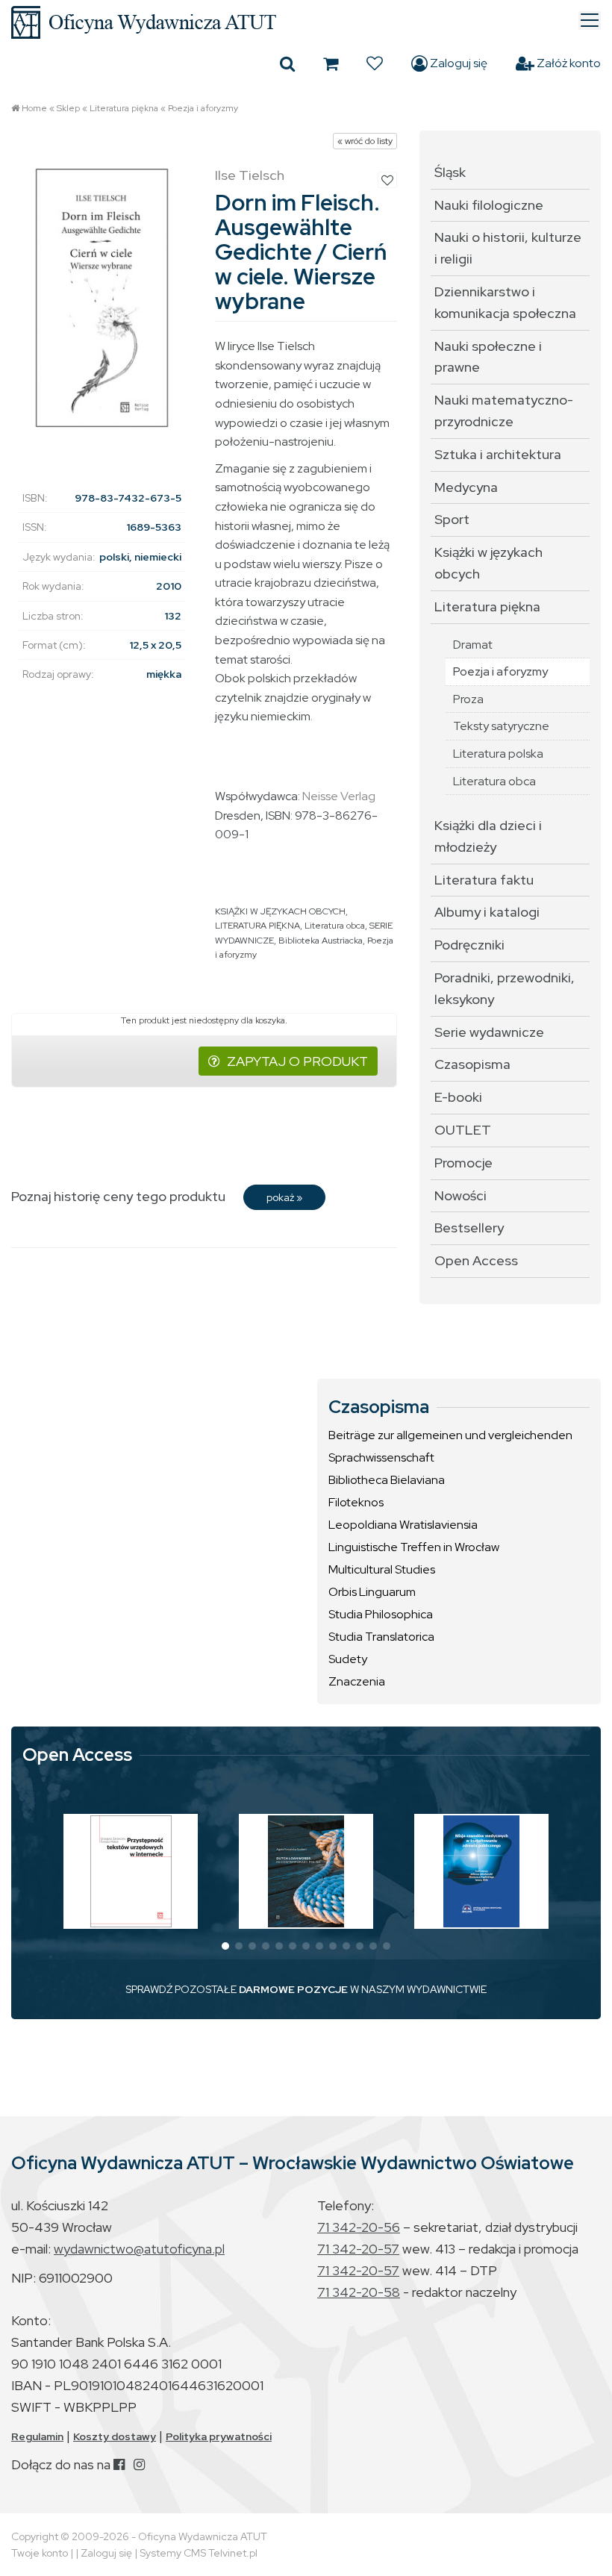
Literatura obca (335, 926)
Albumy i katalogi (487, 912)
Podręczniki (469, 945)
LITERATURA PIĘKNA (257, 926)
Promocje (463, 1163)
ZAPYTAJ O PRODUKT (297, 1061)
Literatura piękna (124, 108)
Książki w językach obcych (488, 563)
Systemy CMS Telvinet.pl (199, 2553)
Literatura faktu (484, 880)
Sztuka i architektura (498, 454)
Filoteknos (356, 1502)
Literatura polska (498, 754)
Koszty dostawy (115, 2436)
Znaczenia (357, 1681)
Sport (452, 519)
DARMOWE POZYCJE (293, 1989)
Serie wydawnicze (489, 1032)
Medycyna (466, 487)
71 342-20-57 (358, 2249)
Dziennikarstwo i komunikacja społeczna (505, 302)
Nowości (460, 1195)
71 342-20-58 (359, 2292)
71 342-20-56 (359, 2227)
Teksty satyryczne (501, 726)
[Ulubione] (375, 63)
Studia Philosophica (381, 1614)
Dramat (473, 645)
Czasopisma (472, 1064)
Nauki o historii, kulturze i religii (508, 248)
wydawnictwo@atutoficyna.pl (139, 2249)
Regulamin (37, 2436)
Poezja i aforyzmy (203, 108)
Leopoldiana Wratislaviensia (403, 1525)
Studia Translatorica (381, 1637)
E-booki (458, 1097)
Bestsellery (469, 1228)
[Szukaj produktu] (287, 63)
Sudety (348, 1659)
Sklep (68, 108)
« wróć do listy (365, 141)
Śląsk (450, 172)
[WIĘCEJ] (131, 1871)
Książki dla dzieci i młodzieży (488, 836)
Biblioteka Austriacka (321, 941)
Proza (468, 699)
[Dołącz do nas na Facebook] (119, 2464)
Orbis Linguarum (372, 1592)
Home (34, 108)
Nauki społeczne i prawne (488, 357)
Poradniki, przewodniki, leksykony (505, 988)
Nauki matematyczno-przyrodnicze (504, 411)
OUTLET (463, 1130)
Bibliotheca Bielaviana (387, 1480)
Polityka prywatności (219, 2436)
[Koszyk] (331, 63)
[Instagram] (139, 2464)
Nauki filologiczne (489, 205)
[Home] (306, 22)
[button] (225, 1946)
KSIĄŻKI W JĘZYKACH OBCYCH (280, 911)
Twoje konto (40, 2553)
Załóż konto (568, 63)
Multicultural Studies (382, 1569)
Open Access (476, 1260)
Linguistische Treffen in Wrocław (414, 1547)
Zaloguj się (458, 63)
